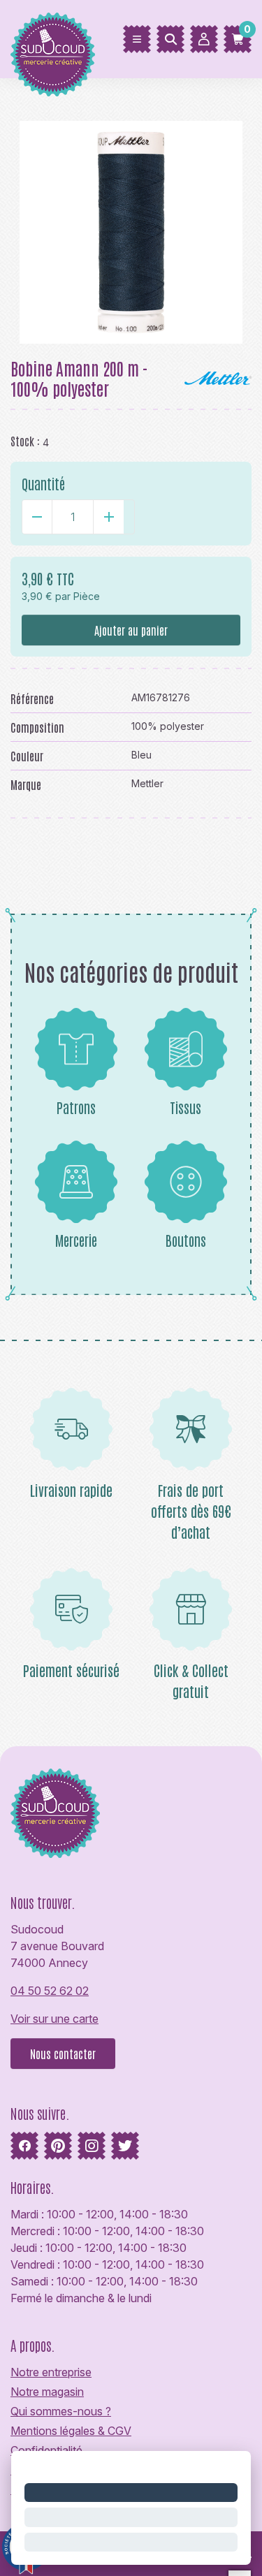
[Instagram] (92, 2146)
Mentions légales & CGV (71, 2431)
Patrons (76, 1107)
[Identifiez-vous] (204, 39)
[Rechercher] (170, 39)
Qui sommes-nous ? (61, 2411)
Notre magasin (47, 2392)
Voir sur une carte (54, 2019)
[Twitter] (125, 2146)
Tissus (185, 1107)
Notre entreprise (51, 2372)
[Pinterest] (58, 2146)
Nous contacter (63, 2054)
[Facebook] (24, 2146)
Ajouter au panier (131, 630)
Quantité (43, 483)
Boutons (186, 1240)
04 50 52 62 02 (50, 1991)
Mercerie (76, 1240)
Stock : (25, 441)
